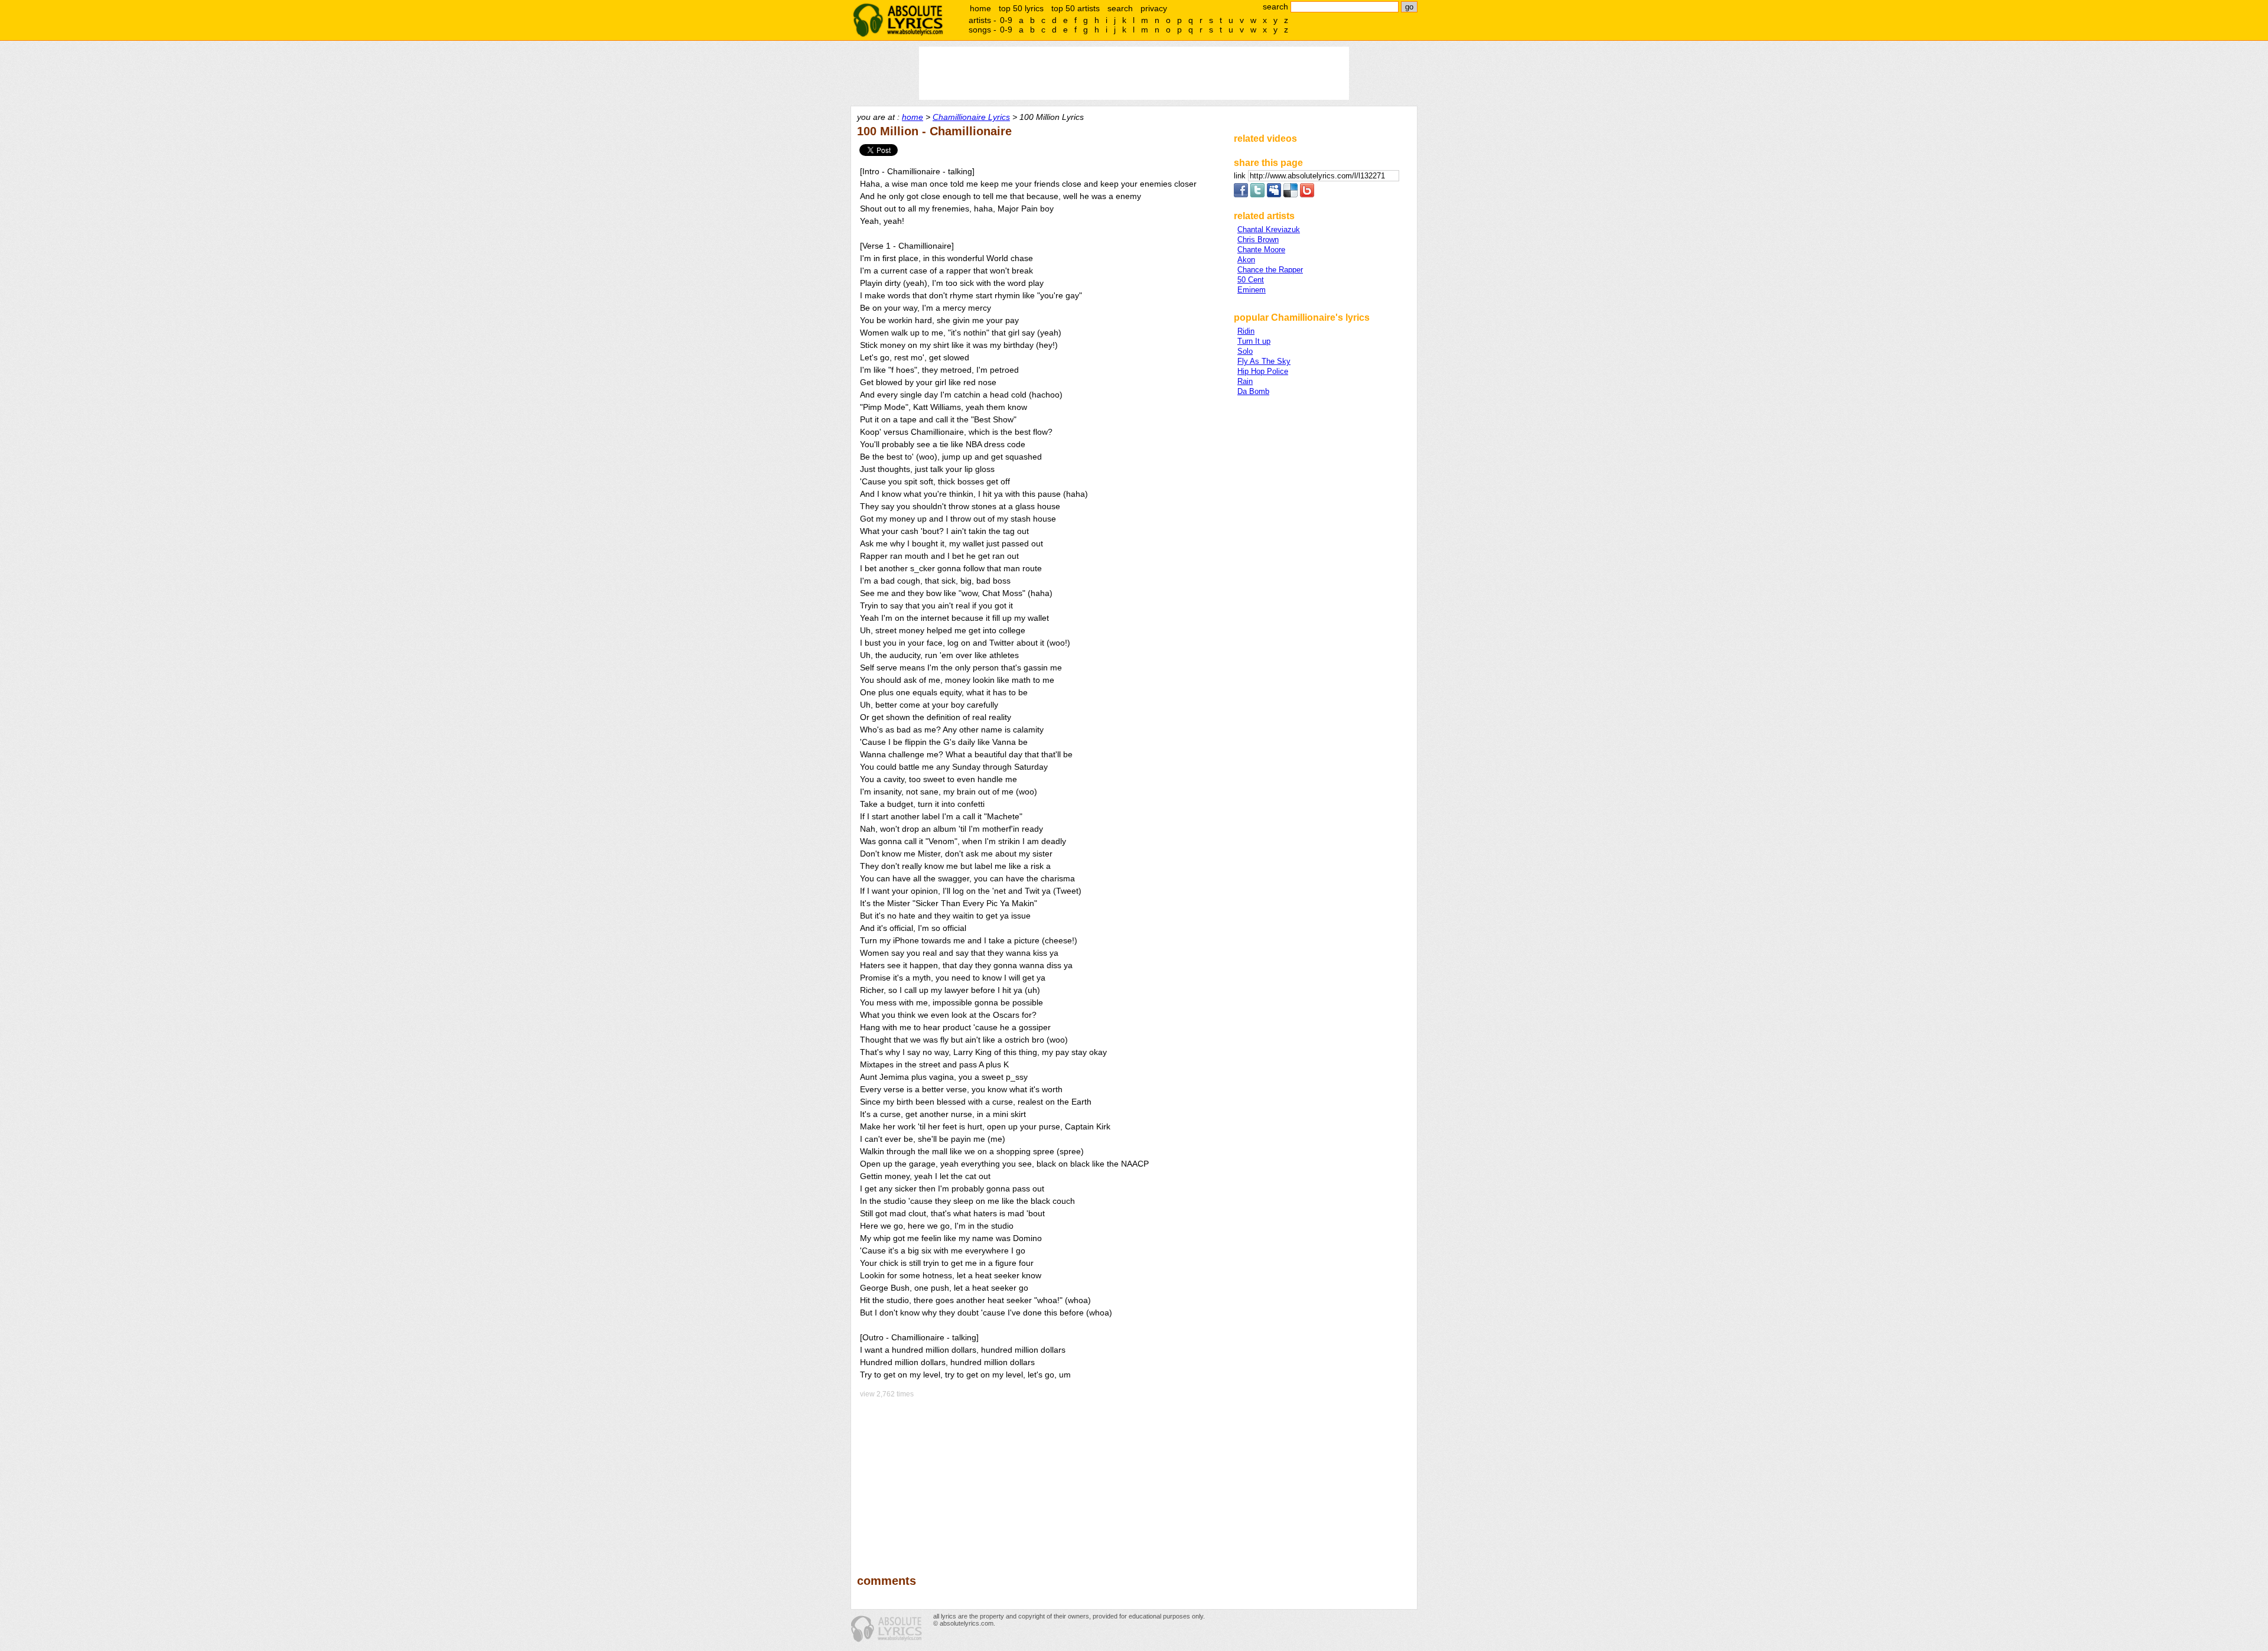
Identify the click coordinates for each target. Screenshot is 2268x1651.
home (980, 8)
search (1120, 8)
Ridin (1246, 331)
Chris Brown (1258, 240)
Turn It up (1254, 341)
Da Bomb (1253, 391)
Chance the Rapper (1270, 270)
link (1241, 176)
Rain (1245, 381)
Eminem (1252, 290)
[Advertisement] (1040, 1478)
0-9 (1006, 20)
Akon (1246, 260)
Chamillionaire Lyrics (971, 117)
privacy (1154, 8)
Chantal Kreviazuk (1269, 229)
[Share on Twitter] (1257, 195)
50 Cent (1251, 280)
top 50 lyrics (1021, 8)
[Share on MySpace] (1274, 195)
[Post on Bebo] (1307, 195)
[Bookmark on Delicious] (1291, 195)
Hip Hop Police (1263, 371)
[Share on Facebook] (1241, 195)
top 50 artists (1076, 8)
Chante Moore (1261, 250)
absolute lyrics (898, 20)
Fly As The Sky (1264, 361)
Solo (1245, 351)
